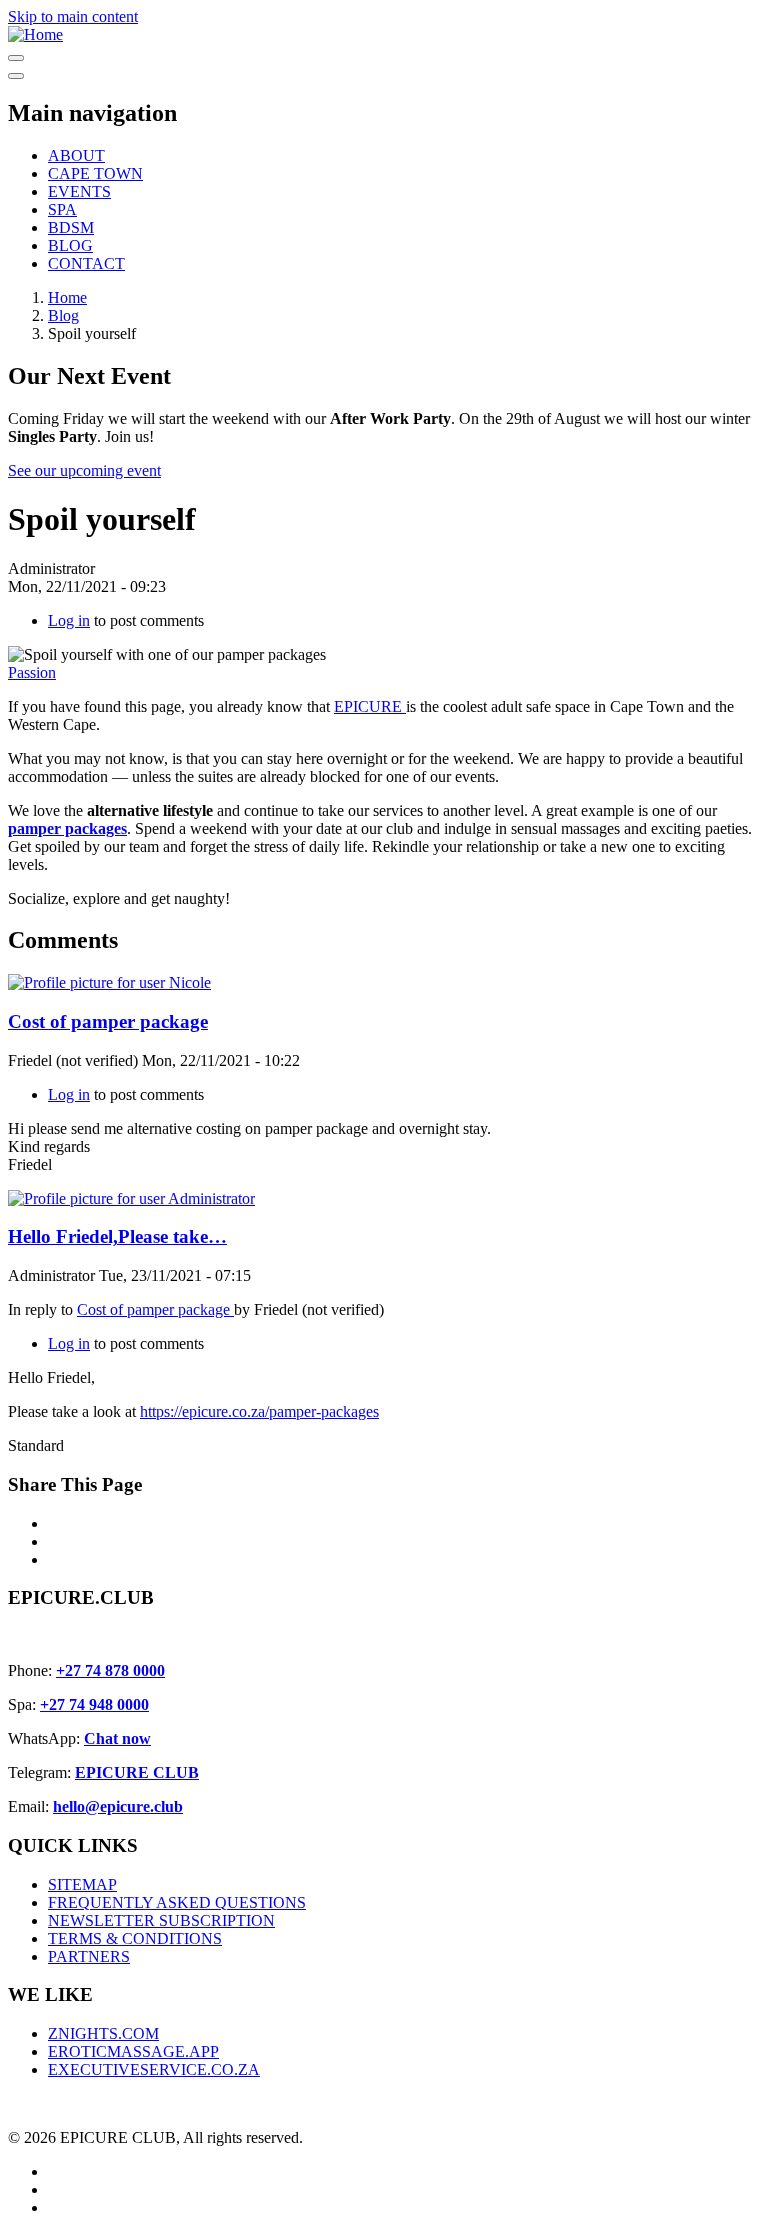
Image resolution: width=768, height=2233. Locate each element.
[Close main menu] (16, 76)
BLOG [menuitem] (70, 245)
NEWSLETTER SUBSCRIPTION (161, 1920)
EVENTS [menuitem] (79, 191)
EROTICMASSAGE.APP (133, 2051)
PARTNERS (89, 1956)
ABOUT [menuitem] (76, 155)
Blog (63, 315)
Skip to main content (73, 16)
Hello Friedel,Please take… (117, 1236)
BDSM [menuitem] (71, 227)
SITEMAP (82, 1884)
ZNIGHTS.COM (103, 2033)
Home (67, 297)
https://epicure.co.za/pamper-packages (259, 1411)
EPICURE (370, 706)
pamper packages (67, 828)
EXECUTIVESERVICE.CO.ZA (154, 2069)
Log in (69, 620)
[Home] (35, 34)
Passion (32, 672)
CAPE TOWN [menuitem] (95, 173)
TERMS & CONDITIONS (135, 1938)
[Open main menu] (16, 58)
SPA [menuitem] (62, 209)
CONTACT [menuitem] (86, 263)
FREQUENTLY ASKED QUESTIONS (177, 1902)
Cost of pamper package (108, 1021)
